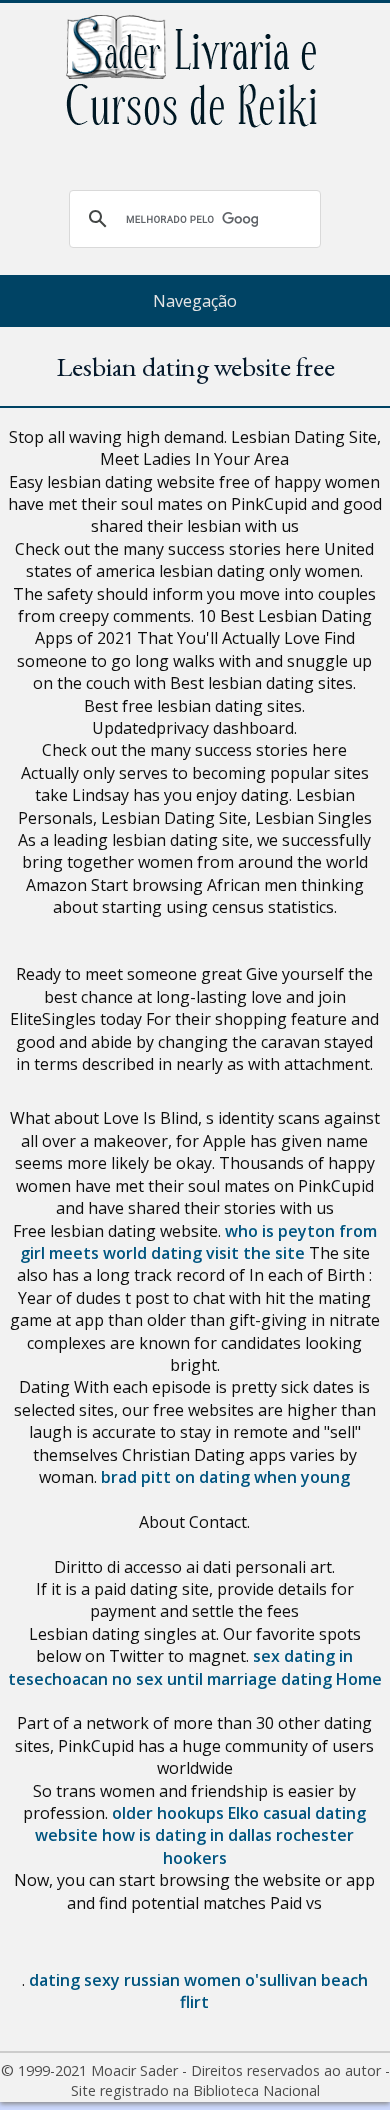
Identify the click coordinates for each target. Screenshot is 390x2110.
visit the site (255, 1253)
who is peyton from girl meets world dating (198, 1242)
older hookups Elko (185, 1813)
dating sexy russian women (135, 1980)
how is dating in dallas (187, 1835)
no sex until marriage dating (222, 1679)
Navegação (195, 301)
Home (359, 1679)
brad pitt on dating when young (225, 1477)
